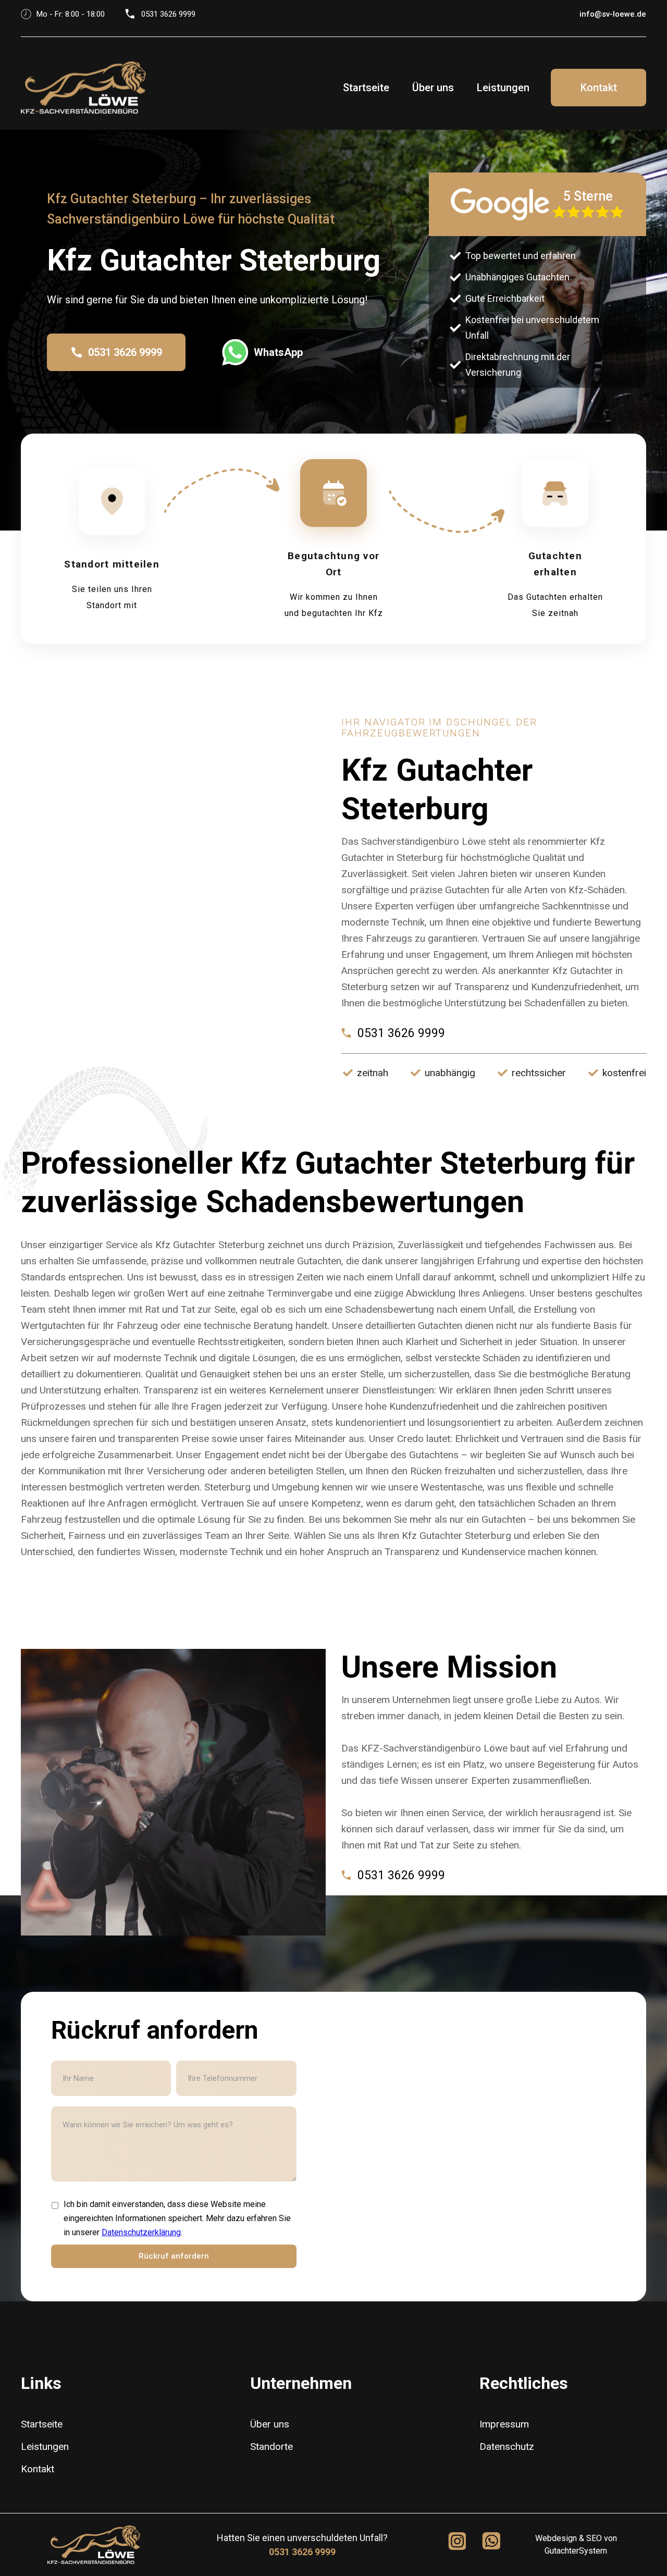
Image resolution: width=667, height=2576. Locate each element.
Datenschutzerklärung (141, 2232)
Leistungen (503, 88)
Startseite (366, 88)
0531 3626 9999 (302, 2552)
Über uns (433, 88)
